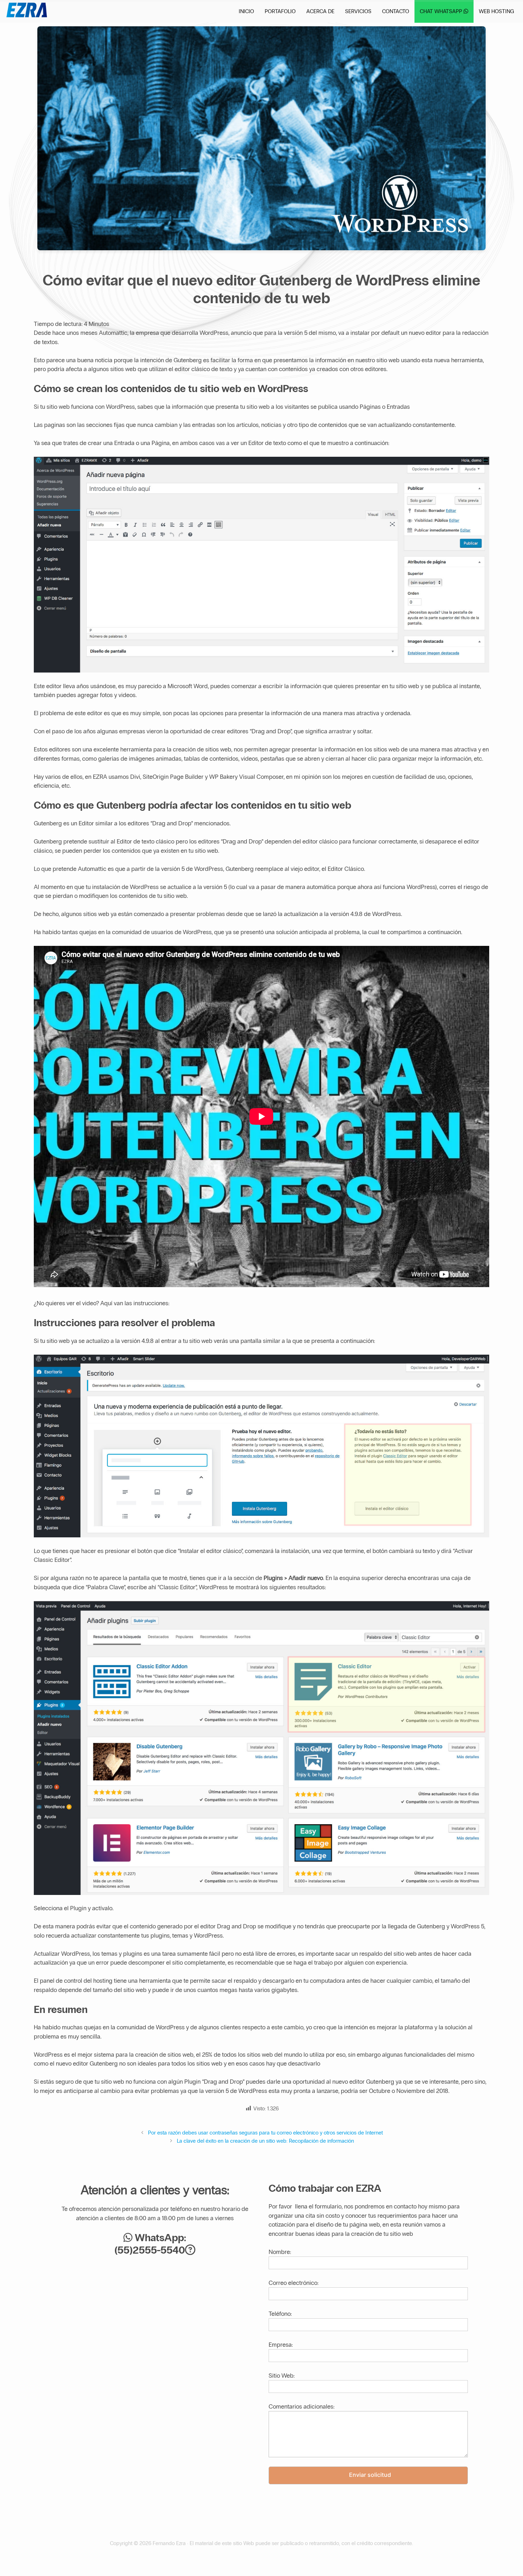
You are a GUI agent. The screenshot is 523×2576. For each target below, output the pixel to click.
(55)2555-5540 (150, 2250)
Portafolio (280, 11)
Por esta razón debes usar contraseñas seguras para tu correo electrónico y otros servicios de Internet (265, 2133)
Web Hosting (496, 11)
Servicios (358, 11)
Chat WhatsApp (442, 11)
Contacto (396, 11)
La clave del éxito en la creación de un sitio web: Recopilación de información (265, 2141)
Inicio (246, 11)
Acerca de (320, 11)
